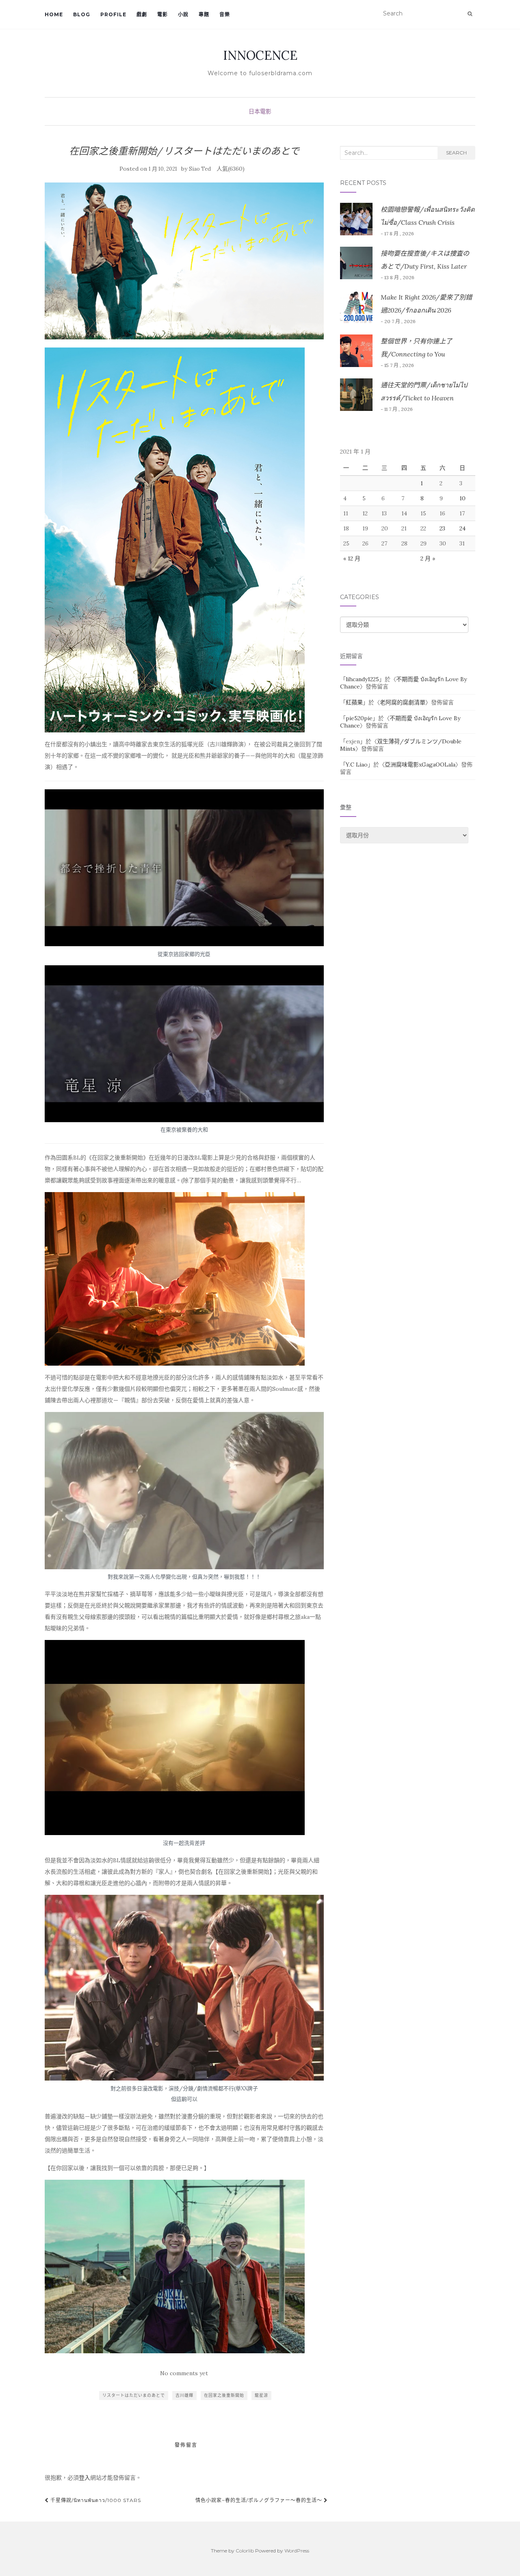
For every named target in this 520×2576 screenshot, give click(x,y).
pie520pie (359, 718)
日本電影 (260, 111)
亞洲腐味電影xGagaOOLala (420, 765)
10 (463, 498)
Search (456, 153)
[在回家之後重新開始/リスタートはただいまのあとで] (184, 261)
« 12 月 (352, 558)
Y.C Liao (357, 765)
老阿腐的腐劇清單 (403, 702)
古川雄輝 (184, 2395)
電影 (162, 14)
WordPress (297, 2551)
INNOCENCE (260, 55)
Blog (82, 14)
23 (442, 528)
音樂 (225, 14)
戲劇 (142, 14)
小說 (183, 14)
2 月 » (428, 558)
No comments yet (184, 2373)
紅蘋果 (354, 702)
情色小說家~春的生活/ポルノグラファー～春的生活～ (260, 2500)
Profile (113, 14)
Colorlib (245, 2551)
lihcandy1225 (362, 679)
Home (54, 14)
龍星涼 (261, 2395)
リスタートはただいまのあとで (134, 2395)
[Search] (470, 14)
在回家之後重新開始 (224, 2395)
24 (463, 528)
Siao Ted (200, 169)
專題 (204, 14)
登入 (84, 2478)
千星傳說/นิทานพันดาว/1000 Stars (95, 2500)
